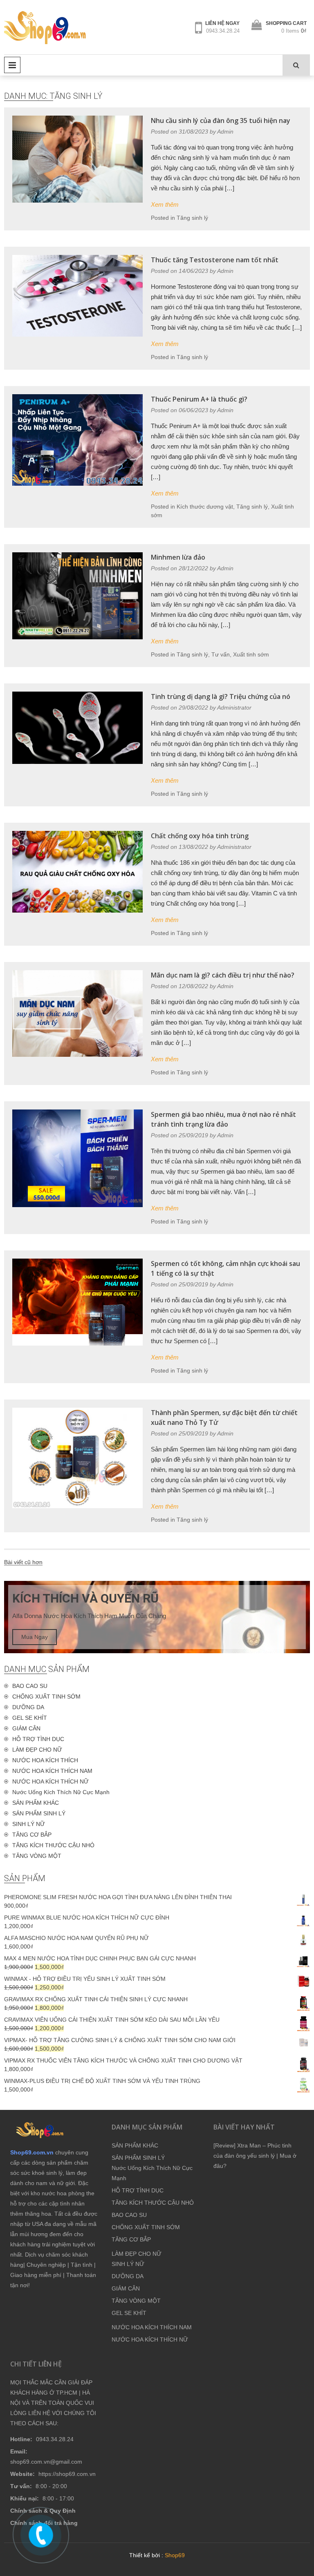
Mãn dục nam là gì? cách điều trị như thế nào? (223, 975)
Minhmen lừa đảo (178, 557)
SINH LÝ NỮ (29, 1824)
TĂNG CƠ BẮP (32, 1835)
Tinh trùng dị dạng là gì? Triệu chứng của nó (221, 696)
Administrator (234, 708)
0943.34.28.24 (223, 31)
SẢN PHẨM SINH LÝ (39, 1813)
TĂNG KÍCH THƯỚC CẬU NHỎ (53, 1845)
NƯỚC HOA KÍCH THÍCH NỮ (50, 1781)
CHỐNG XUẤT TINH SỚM (46, 1696)
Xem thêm (165, 204)
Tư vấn (221, 654)
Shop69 (175, 2555)
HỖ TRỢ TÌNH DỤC (38, 1739)
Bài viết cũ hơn (23, 1562)
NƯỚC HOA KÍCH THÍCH (45, 1760)
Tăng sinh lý (192, 218)
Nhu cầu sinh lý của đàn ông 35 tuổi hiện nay (221, 121)
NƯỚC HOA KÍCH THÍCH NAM (52, 1771)
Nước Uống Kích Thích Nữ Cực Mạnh (61, 1792)
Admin (225, 132)
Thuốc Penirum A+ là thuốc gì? (199, 399)
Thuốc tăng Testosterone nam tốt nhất (215, 260)
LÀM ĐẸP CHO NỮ (37, 1750)
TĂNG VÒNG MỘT (37, 1856)
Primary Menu (12, 65)
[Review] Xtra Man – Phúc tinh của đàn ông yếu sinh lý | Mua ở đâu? (255, 2156)
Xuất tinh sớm (251, 654)
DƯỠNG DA (28, 1707)
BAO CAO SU (30, 1686)
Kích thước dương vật (205, 507)
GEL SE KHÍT (30, 1718)
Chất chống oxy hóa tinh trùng (200, 836)
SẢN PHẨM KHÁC (36, 1803)
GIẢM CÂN (26, 1728)
